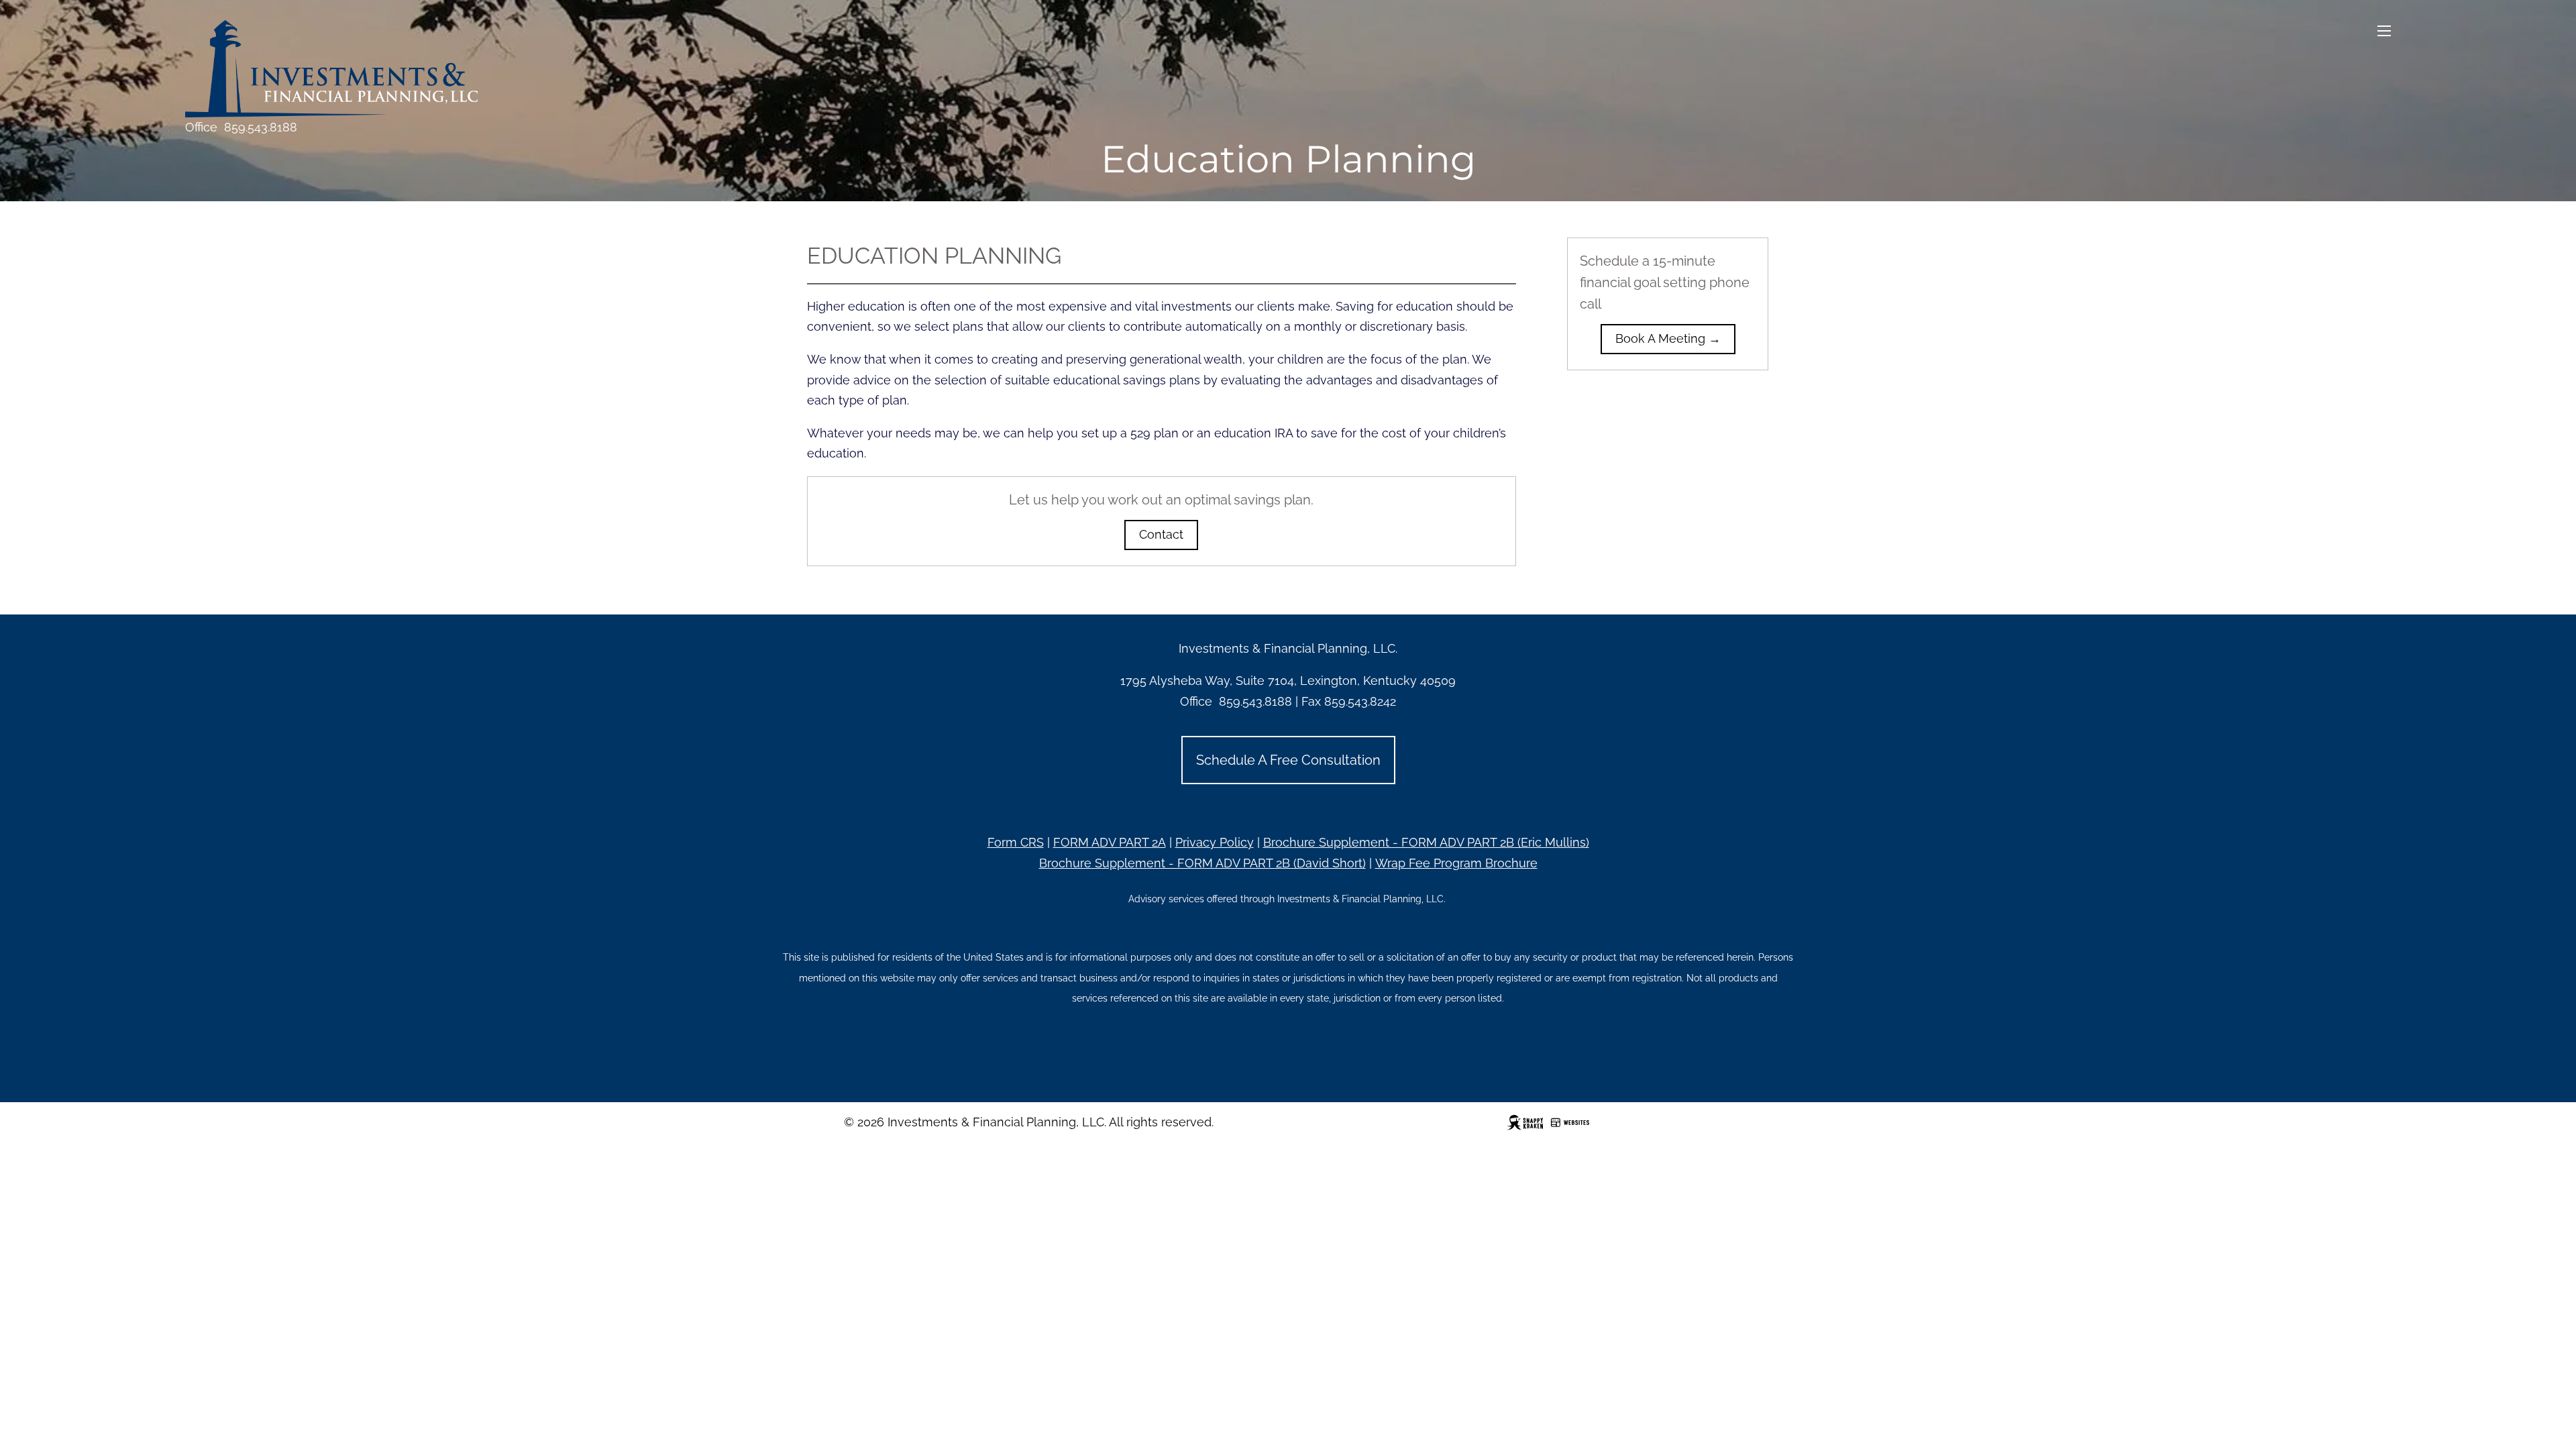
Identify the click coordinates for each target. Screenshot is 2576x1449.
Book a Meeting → (1668, 338)
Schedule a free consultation (1288, 760)
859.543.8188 (261, 127)
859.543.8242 (1360, 701)
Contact (1161, 534)
